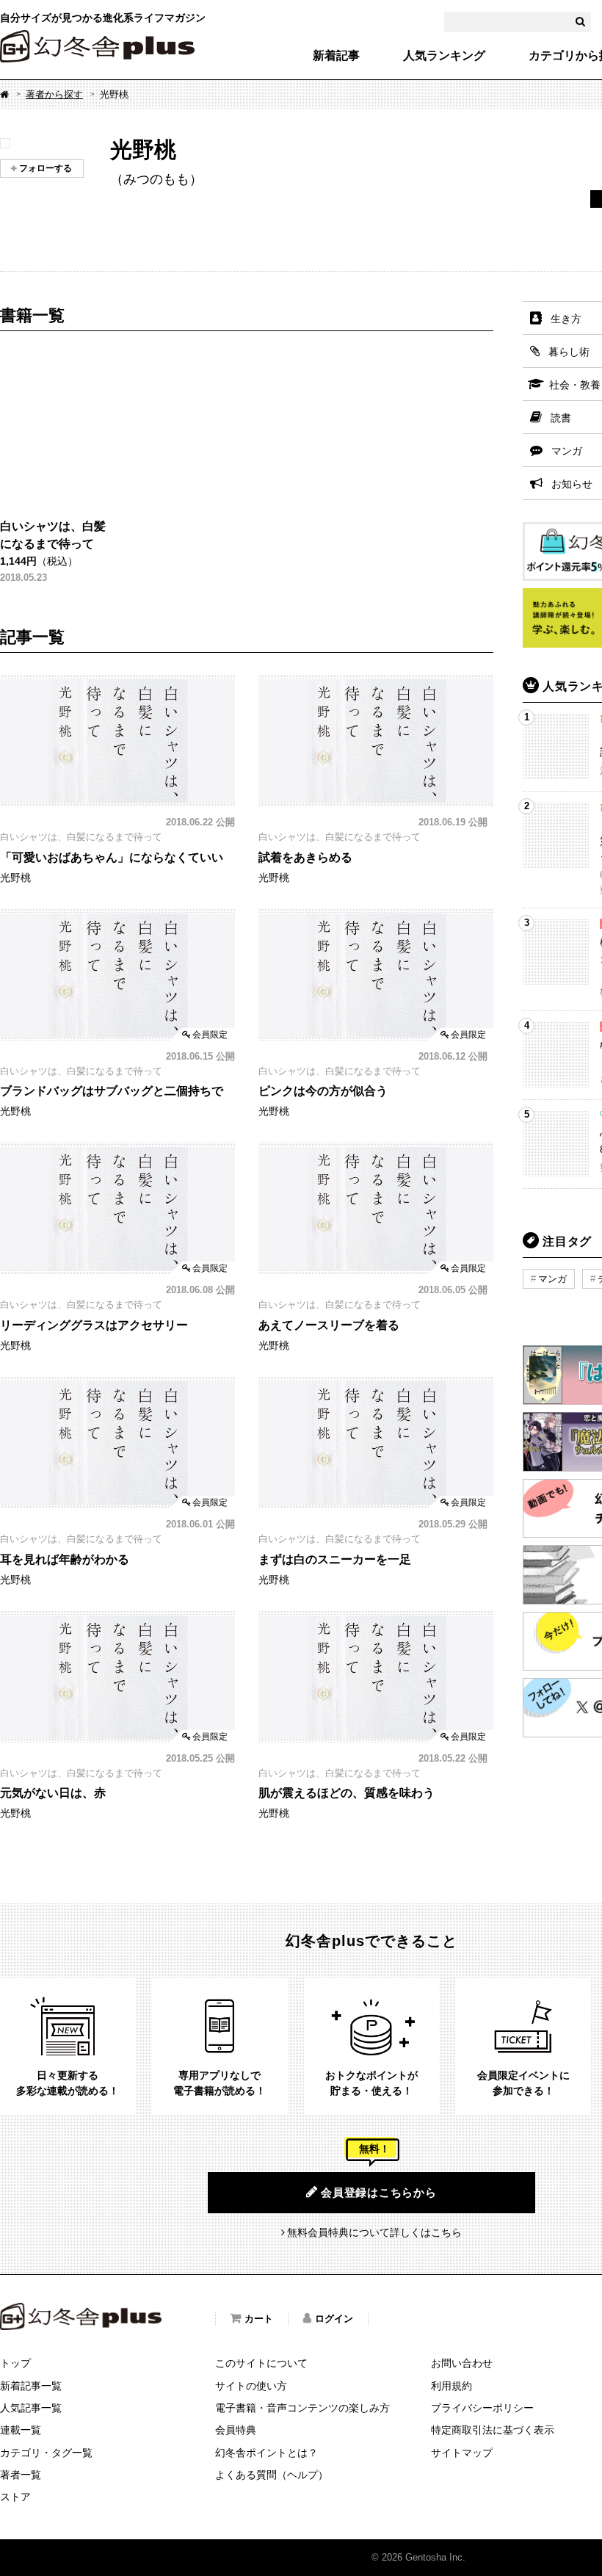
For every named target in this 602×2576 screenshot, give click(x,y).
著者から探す (54, 94)
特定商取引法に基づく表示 (493, 2430)
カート (259, 2319)
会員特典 (236, 2430)
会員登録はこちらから (379, 2192)
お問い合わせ (462, 2363)
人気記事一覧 (31, 2408)
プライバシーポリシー (482, 2408)
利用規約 (451, 2386)
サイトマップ (462, 2453)
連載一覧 (21, 2430)
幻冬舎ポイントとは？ (266, 2453)
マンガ (552, 1279)
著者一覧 (21, 2475)
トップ (15, 2363)
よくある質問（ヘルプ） (272, 2475)
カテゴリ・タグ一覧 (46, 2453)
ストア (15, 2497)
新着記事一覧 (31, 2386)
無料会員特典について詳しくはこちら (374, 2232)
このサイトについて (261, 2363)
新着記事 (336, 56)
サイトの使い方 (251, 2386)
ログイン (334, 2319)
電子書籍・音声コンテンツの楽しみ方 (302, 2408)
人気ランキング (444, 56)
